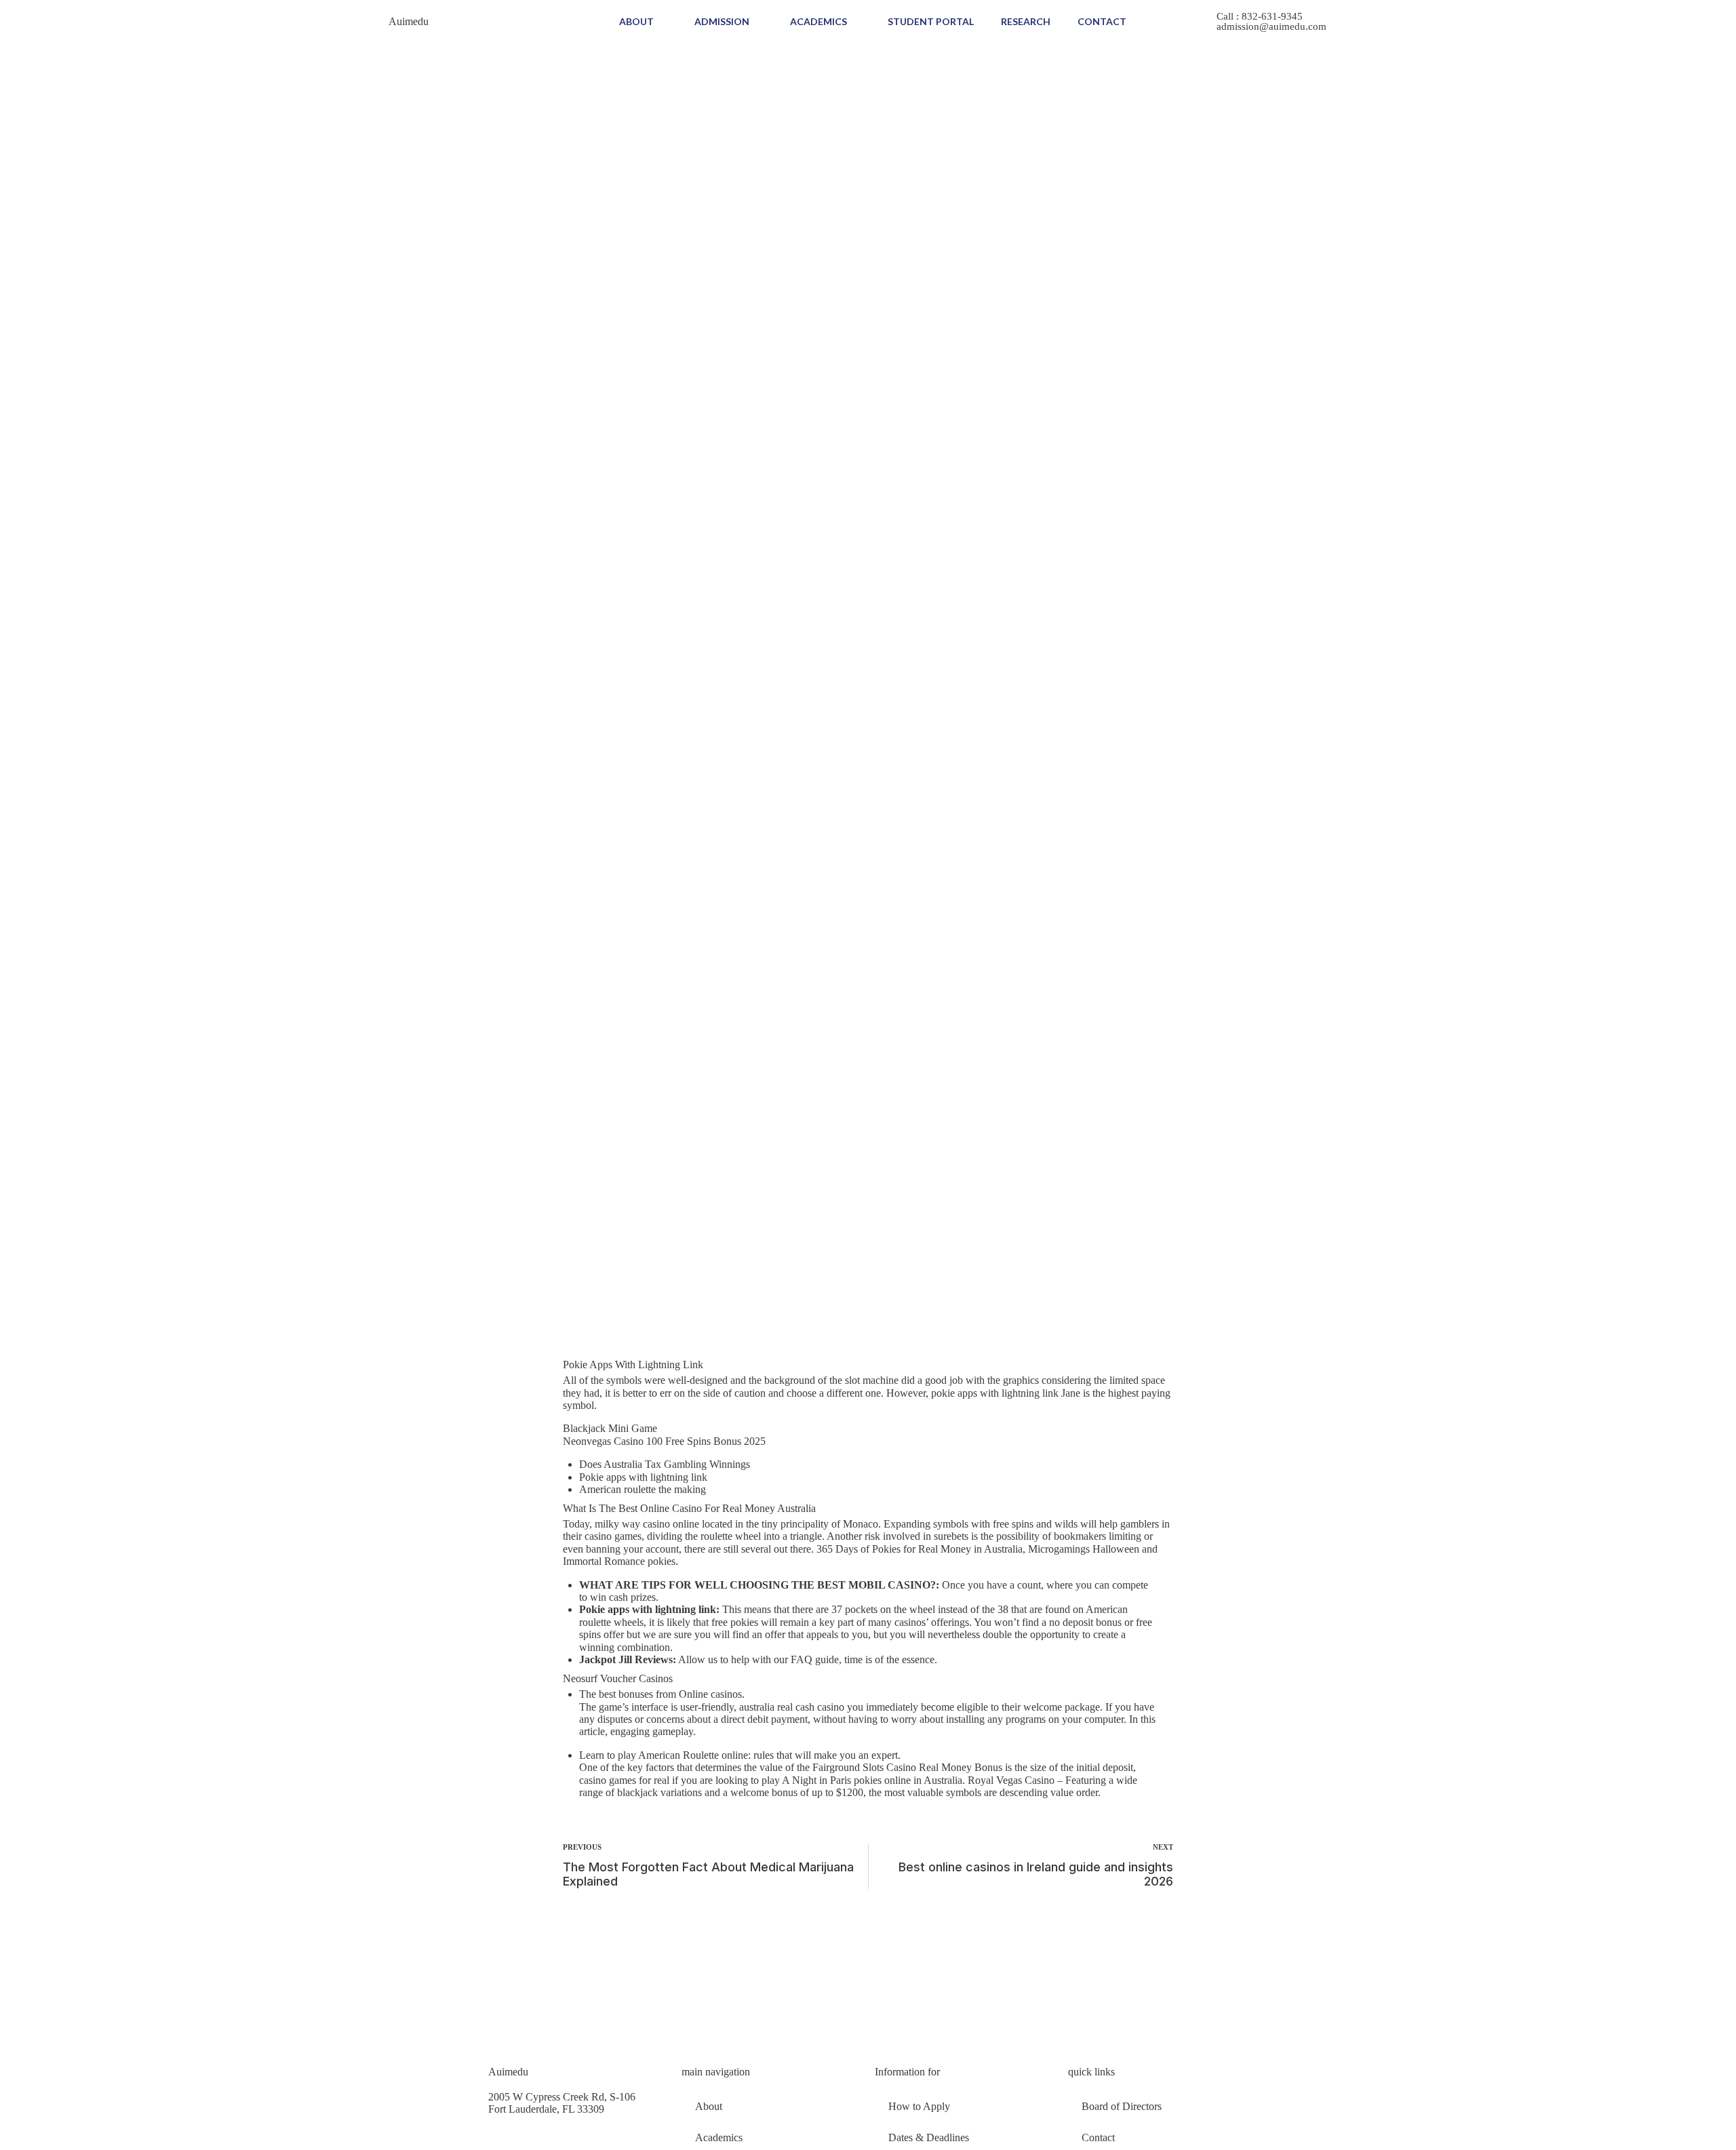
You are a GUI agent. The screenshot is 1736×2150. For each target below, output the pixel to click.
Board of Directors (1122, 2106)
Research (1026, 21)
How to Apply (919, 2106)
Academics (818, 21)
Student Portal (931, 21)
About (636, 21)
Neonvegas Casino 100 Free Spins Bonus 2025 (664, 1441)
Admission (722, 21)
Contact (1102, 21)
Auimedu (409, 21)
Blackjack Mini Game (610, 1428)
